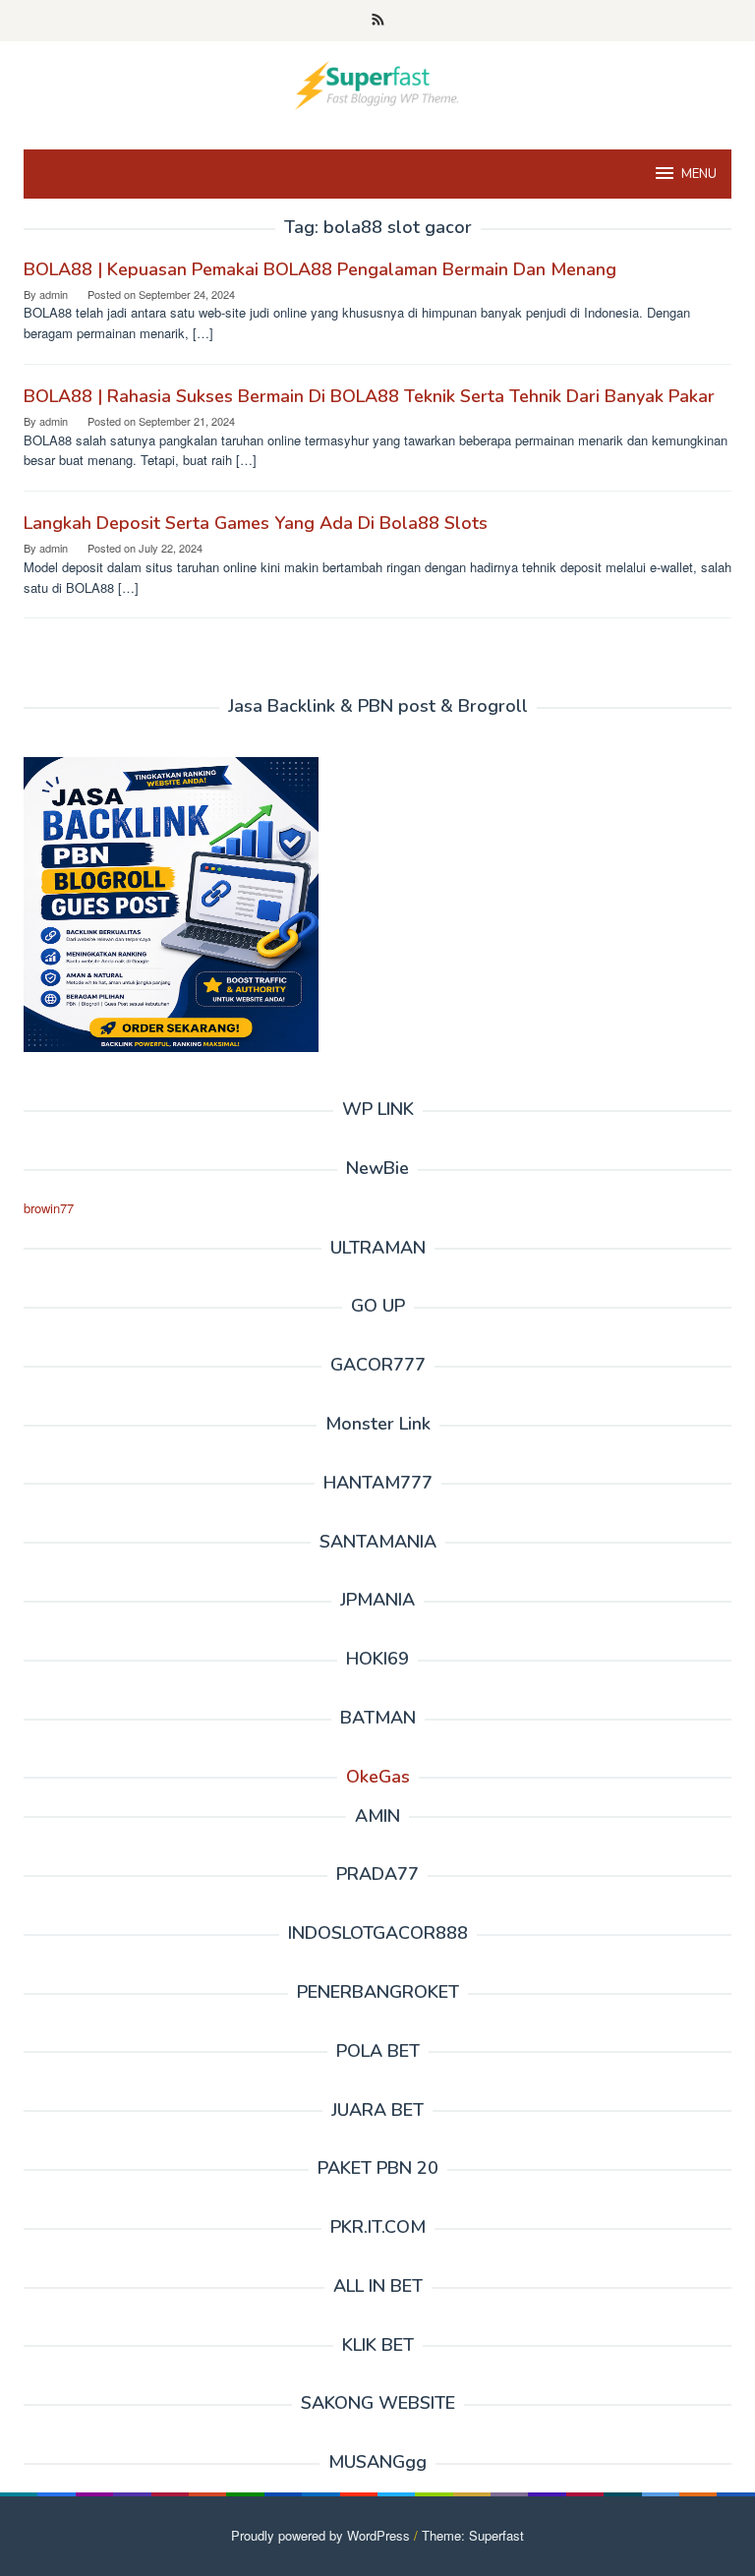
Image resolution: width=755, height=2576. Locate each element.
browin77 (49, 1208)
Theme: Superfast (473, 2535)
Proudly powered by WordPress (320, 2535)
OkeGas (378, 1777)
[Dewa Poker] (377, 83)
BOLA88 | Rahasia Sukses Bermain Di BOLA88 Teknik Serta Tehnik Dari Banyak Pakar (369, 396)
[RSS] (378, 21)
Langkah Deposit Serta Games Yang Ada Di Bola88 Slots (256, 523)
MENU (699, 174)
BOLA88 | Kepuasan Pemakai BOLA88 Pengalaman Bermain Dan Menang (320, 269)
